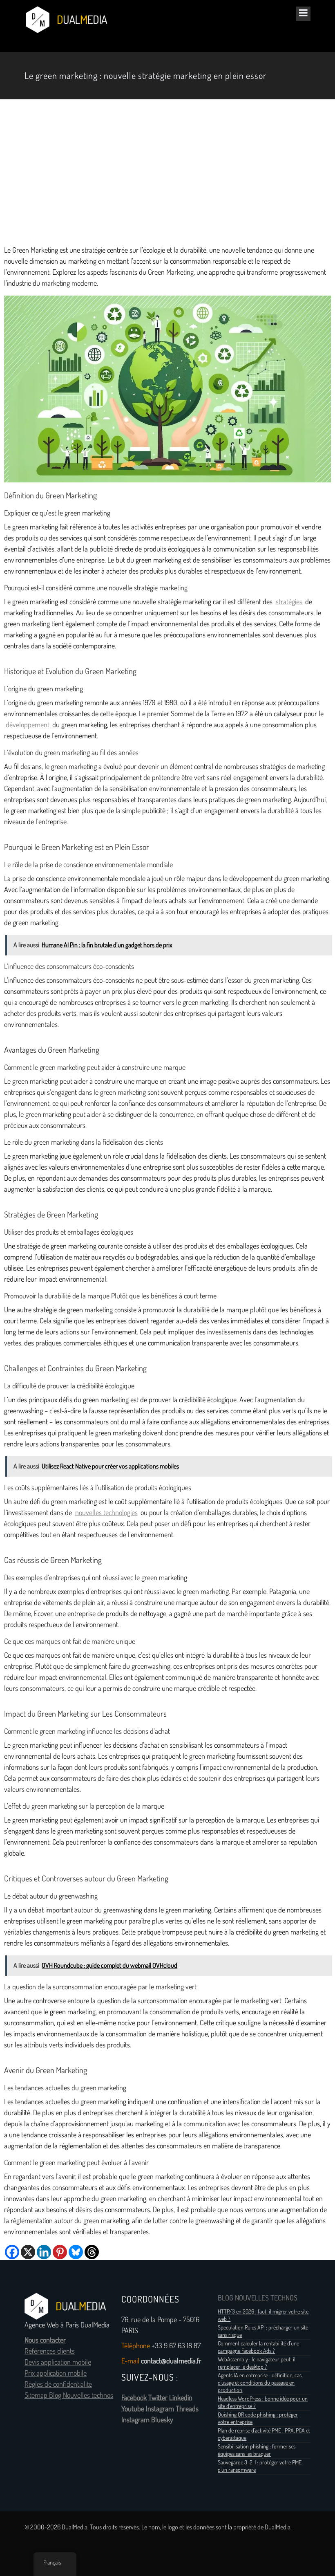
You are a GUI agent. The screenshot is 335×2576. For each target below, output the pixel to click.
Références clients (50, 2351)
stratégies (289, 602)
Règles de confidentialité (58, 2384)
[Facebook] (12, 2252)
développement (28, 725)
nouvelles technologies (106, 1513)
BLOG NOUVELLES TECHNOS (258, 2298)
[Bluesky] (76, 2252)
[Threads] (92, 2252)
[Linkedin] (44, 2252)
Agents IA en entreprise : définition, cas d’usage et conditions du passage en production (260, 2383)
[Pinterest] (60, 2252)
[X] (28, 2252)
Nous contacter (45, 2340)
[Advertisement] (167, 172)
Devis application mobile (58, 2362)
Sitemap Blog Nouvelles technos (69, 2395)
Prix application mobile (56, 2373)
